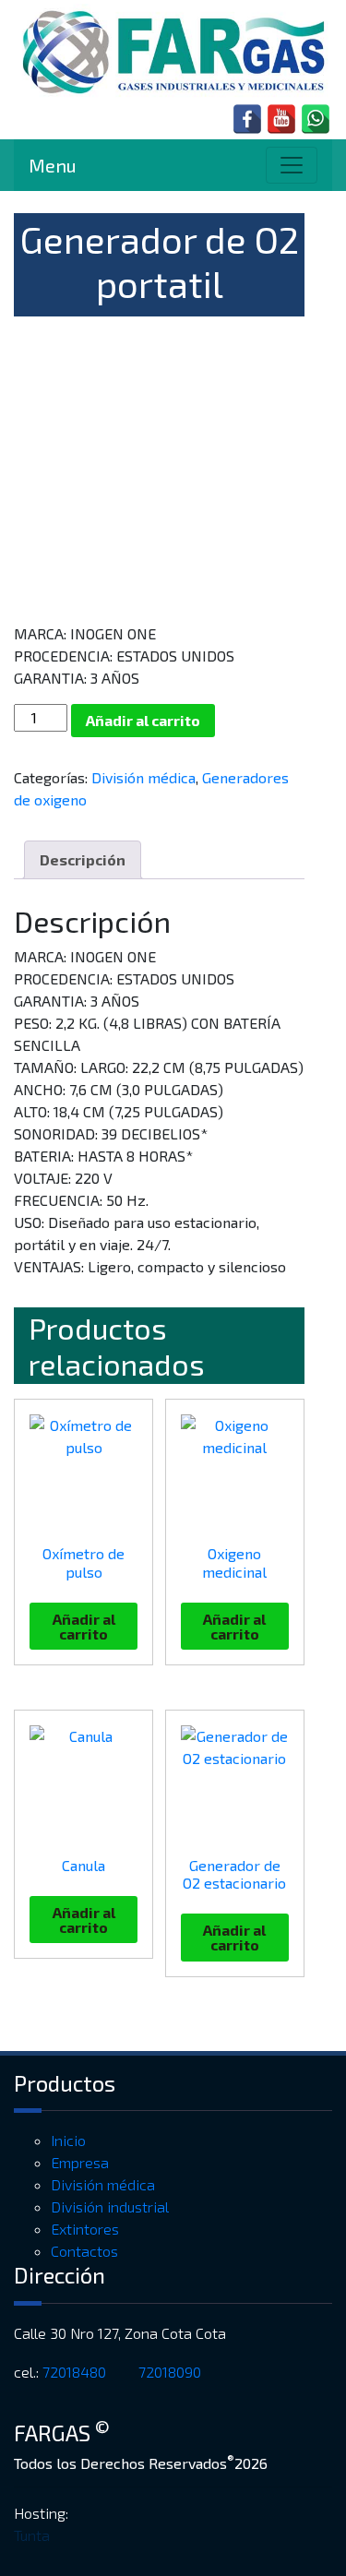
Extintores (85, 2229)
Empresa (80, 2162)
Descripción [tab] (83, 859)
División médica (143, 777)
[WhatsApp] (316, 119)
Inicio (68, 2140)
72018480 (76, 2372)
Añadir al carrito (143, 720)
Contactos (84, 2251)
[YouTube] (281, 119)
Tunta (32, 2535)
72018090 (172, 2372)
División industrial (110, 2206)
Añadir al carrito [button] (84, 1626)
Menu (53, 165)
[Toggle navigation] (292, 165)
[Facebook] (247, 119)
